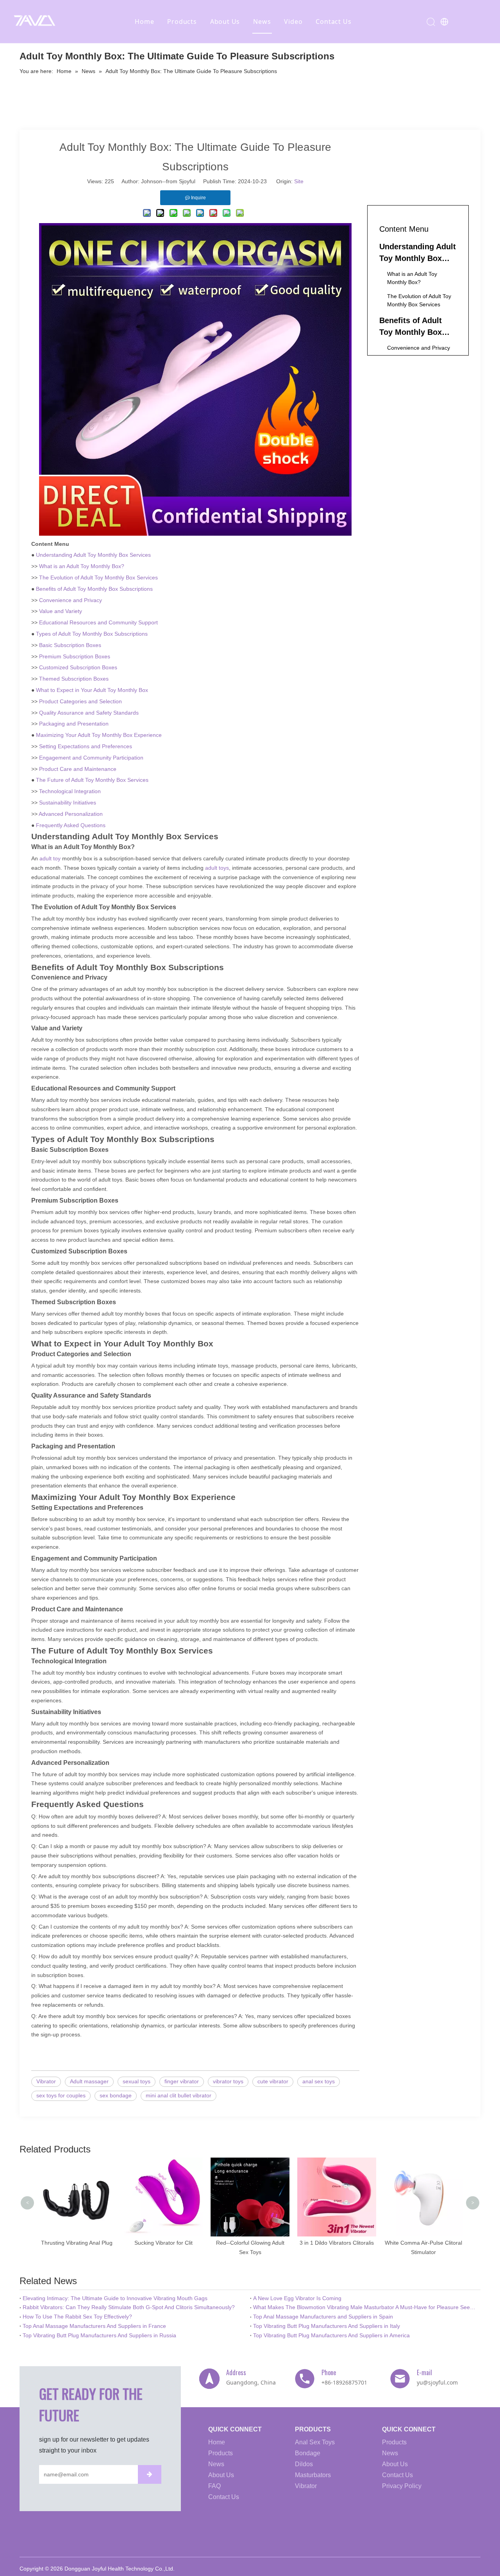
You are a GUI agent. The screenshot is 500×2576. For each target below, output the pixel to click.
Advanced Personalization (71, 814)
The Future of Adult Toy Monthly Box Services (92, 780)
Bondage (308, 2453)
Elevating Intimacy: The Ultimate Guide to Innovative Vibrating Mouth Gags (115, 2298)
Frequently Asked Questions (71, 825)
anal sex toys (319, 2081)
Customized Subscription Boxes (78, 667)
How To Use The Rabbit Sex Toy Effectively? (77, 2317)
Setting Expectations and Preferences (86, 746)
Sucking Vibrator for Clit (77, 2243)
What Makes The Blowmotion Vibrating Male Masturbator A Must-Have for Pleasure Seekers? (365, 2307)
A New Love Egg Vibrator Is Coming (297, 2298)
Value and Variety (61, 611)
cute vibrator (273, 2081)
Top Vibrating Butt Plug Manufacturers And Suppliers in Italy (327, 2326)
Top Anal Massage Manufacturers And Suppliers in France (94, 2326)
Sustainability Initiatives (68, 803)
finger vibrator (182, 2081)
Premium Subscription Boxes (75, 656)
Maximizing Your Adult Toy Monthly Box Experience (99, 735)
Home (144, 21)
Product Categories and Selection (80, 701)
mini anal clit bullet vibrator (179, 2095)
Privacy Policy (402, 2486)
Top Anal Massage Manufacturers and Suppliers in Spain (323, 2317)
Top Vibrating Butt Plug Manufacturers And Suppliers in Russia (99, 2335)
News (262, 21)
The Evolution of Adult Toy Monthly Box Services (98, 577)
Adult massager (89, 2081)
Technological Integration (70, 791)
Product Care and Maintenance (78, 769)
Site (299, 181)
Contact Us (333, 21)
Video (293, 21)
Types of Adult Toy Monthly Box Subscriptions (92, 634)
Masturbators (313, 2475)
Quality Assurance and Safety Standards (89, 713)
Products (182, 21)
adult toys (217, 868)
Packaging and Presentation (74, 724)
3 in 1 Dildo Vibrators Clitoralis (250, 2243)
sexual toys (137, 2081)
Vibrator (46, 2081)
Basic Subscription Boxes (70, 645)
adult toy (49, 858)
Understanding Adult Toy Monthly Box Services (93, 555)
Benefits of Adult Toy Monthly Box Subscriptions (94, 589)
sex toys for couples (61, 2095)
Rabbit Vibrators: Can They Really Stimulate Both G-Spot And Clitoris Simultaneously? (129, 2307)
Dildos (304, 2464)
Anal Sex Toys (315, 2442)
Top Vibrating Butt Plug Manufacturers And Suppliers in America (331, 2335)
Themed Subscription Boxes (74, 679)
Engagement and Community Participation (91, 758)
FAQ (214, 2486)
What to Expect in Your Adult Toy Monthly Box (92, 690)
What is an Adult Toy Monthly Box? (82, 566)
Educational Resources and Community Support (98, 622)
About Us (225, 21)
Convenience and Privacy (71, 600)
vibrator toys (228, 2081)
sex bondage (116, 2095)
